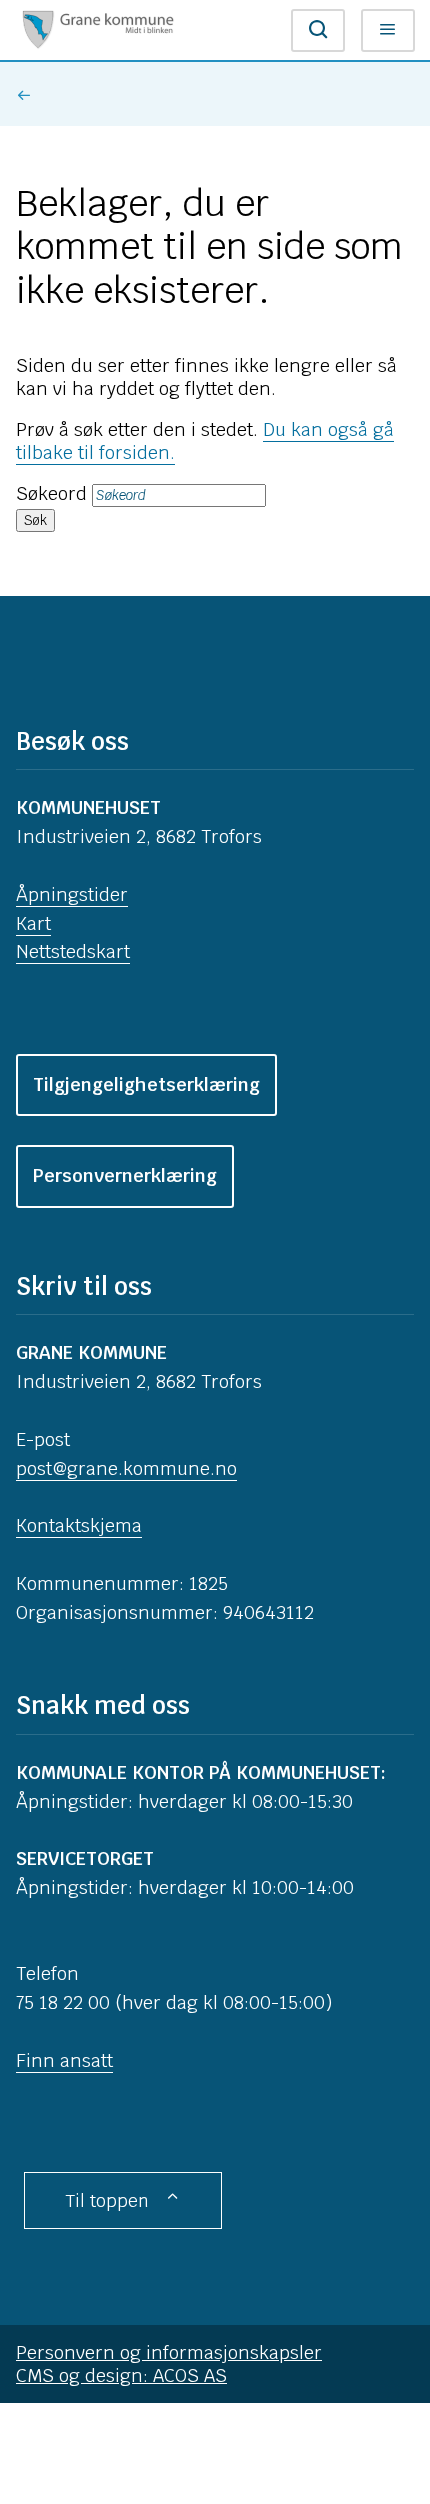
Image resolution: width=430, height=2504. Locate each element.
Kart (33, 923)
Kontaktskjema (79, 1525)
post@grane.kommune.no (126, 1468)
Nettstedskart (73, 951)
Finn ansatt (64, 2060)
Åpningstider (72, 894)
